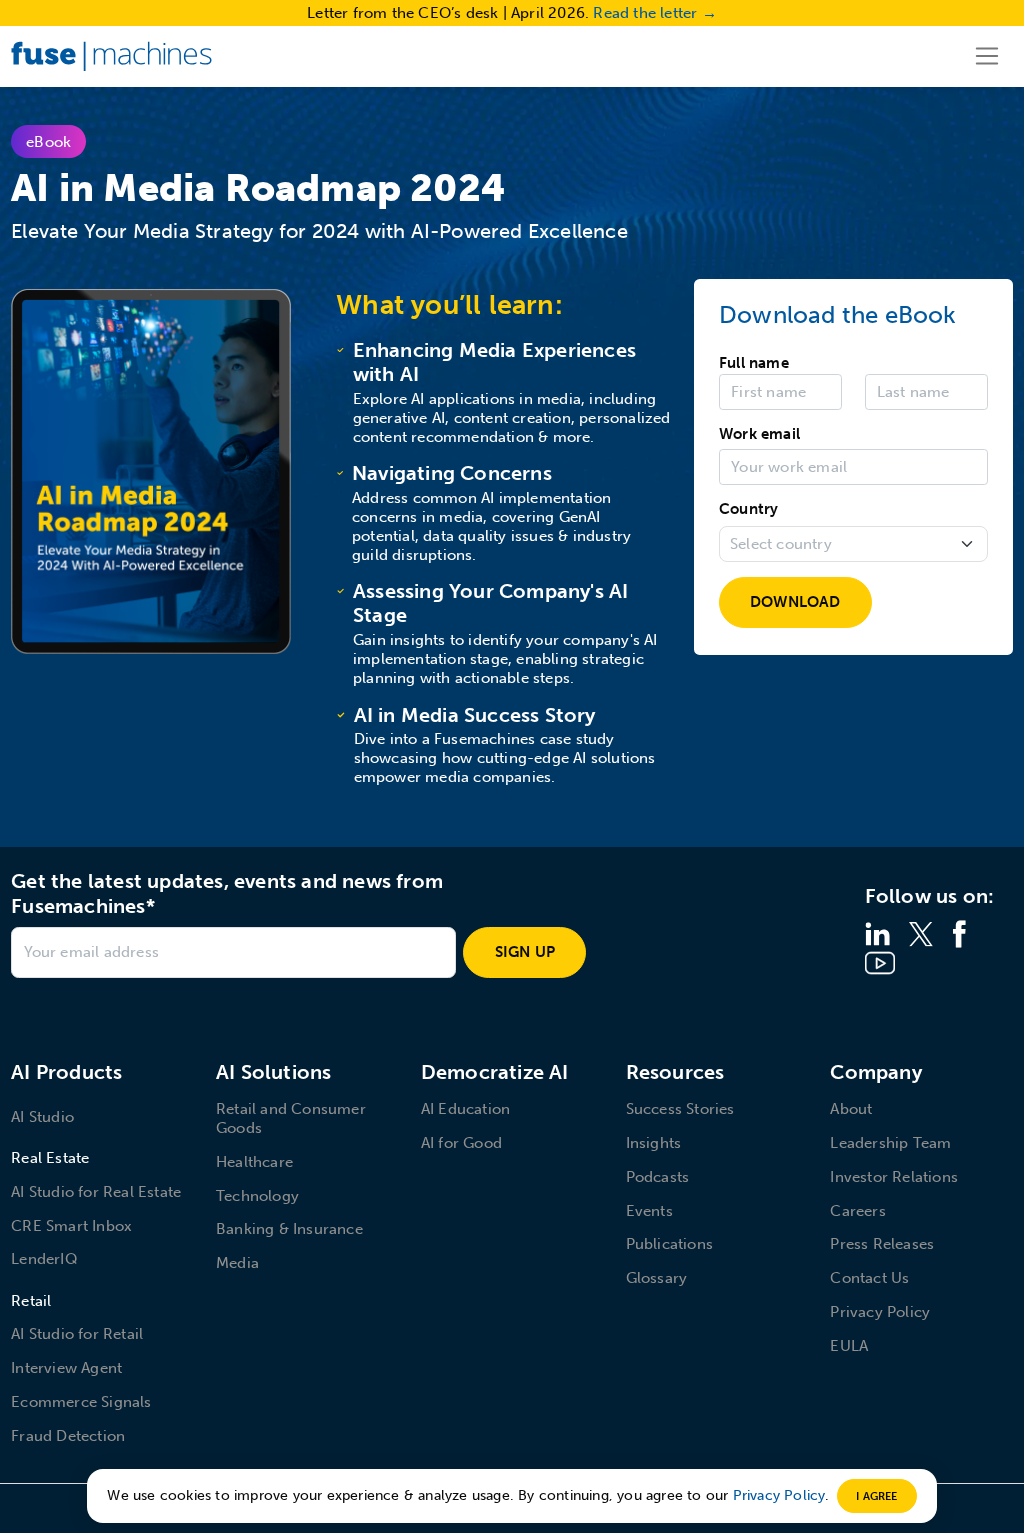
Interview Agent (66, 1368)
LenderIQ (44, 1259)
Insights (654, 1143)
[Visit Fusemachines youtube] (880, 962)
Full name (754, 363)
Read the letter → (654, 13)
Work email (759, 434)
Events (649, 1211)
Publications (669, 1244)
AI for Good (461, 1143)
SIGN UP (525, 952)
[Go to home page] (111, 56)
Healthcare (254, 1162)
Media (237, 1263)
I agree (876, 1496)
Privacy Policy (880, 1312)
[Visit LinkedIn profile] (877, 933)
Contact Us (869, 1278)
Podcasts (658, 1177)
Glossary (657, 1278)
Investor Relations (894, 1177)
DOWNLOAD (795, 602)
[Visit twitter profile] (921, 933)
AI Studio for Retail (77, 1334)
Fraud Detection (68, 1436)
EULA (849, 1346)
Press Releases (882, 1244)
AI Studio (42, 1117)
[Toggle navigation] (987, 56)
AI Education (465, 1109)
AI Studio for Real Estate (96, 1192)
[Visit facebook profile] (959, 933)
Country (748, 509)
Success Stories (680, 1109)
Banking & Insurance (289, 1229)
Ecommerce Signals (81, 1402)
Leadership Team (890, 1143)
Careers (857, 1211)
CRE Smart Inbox (71, 1226)
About (851, 1109)
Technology (257, 1196)
